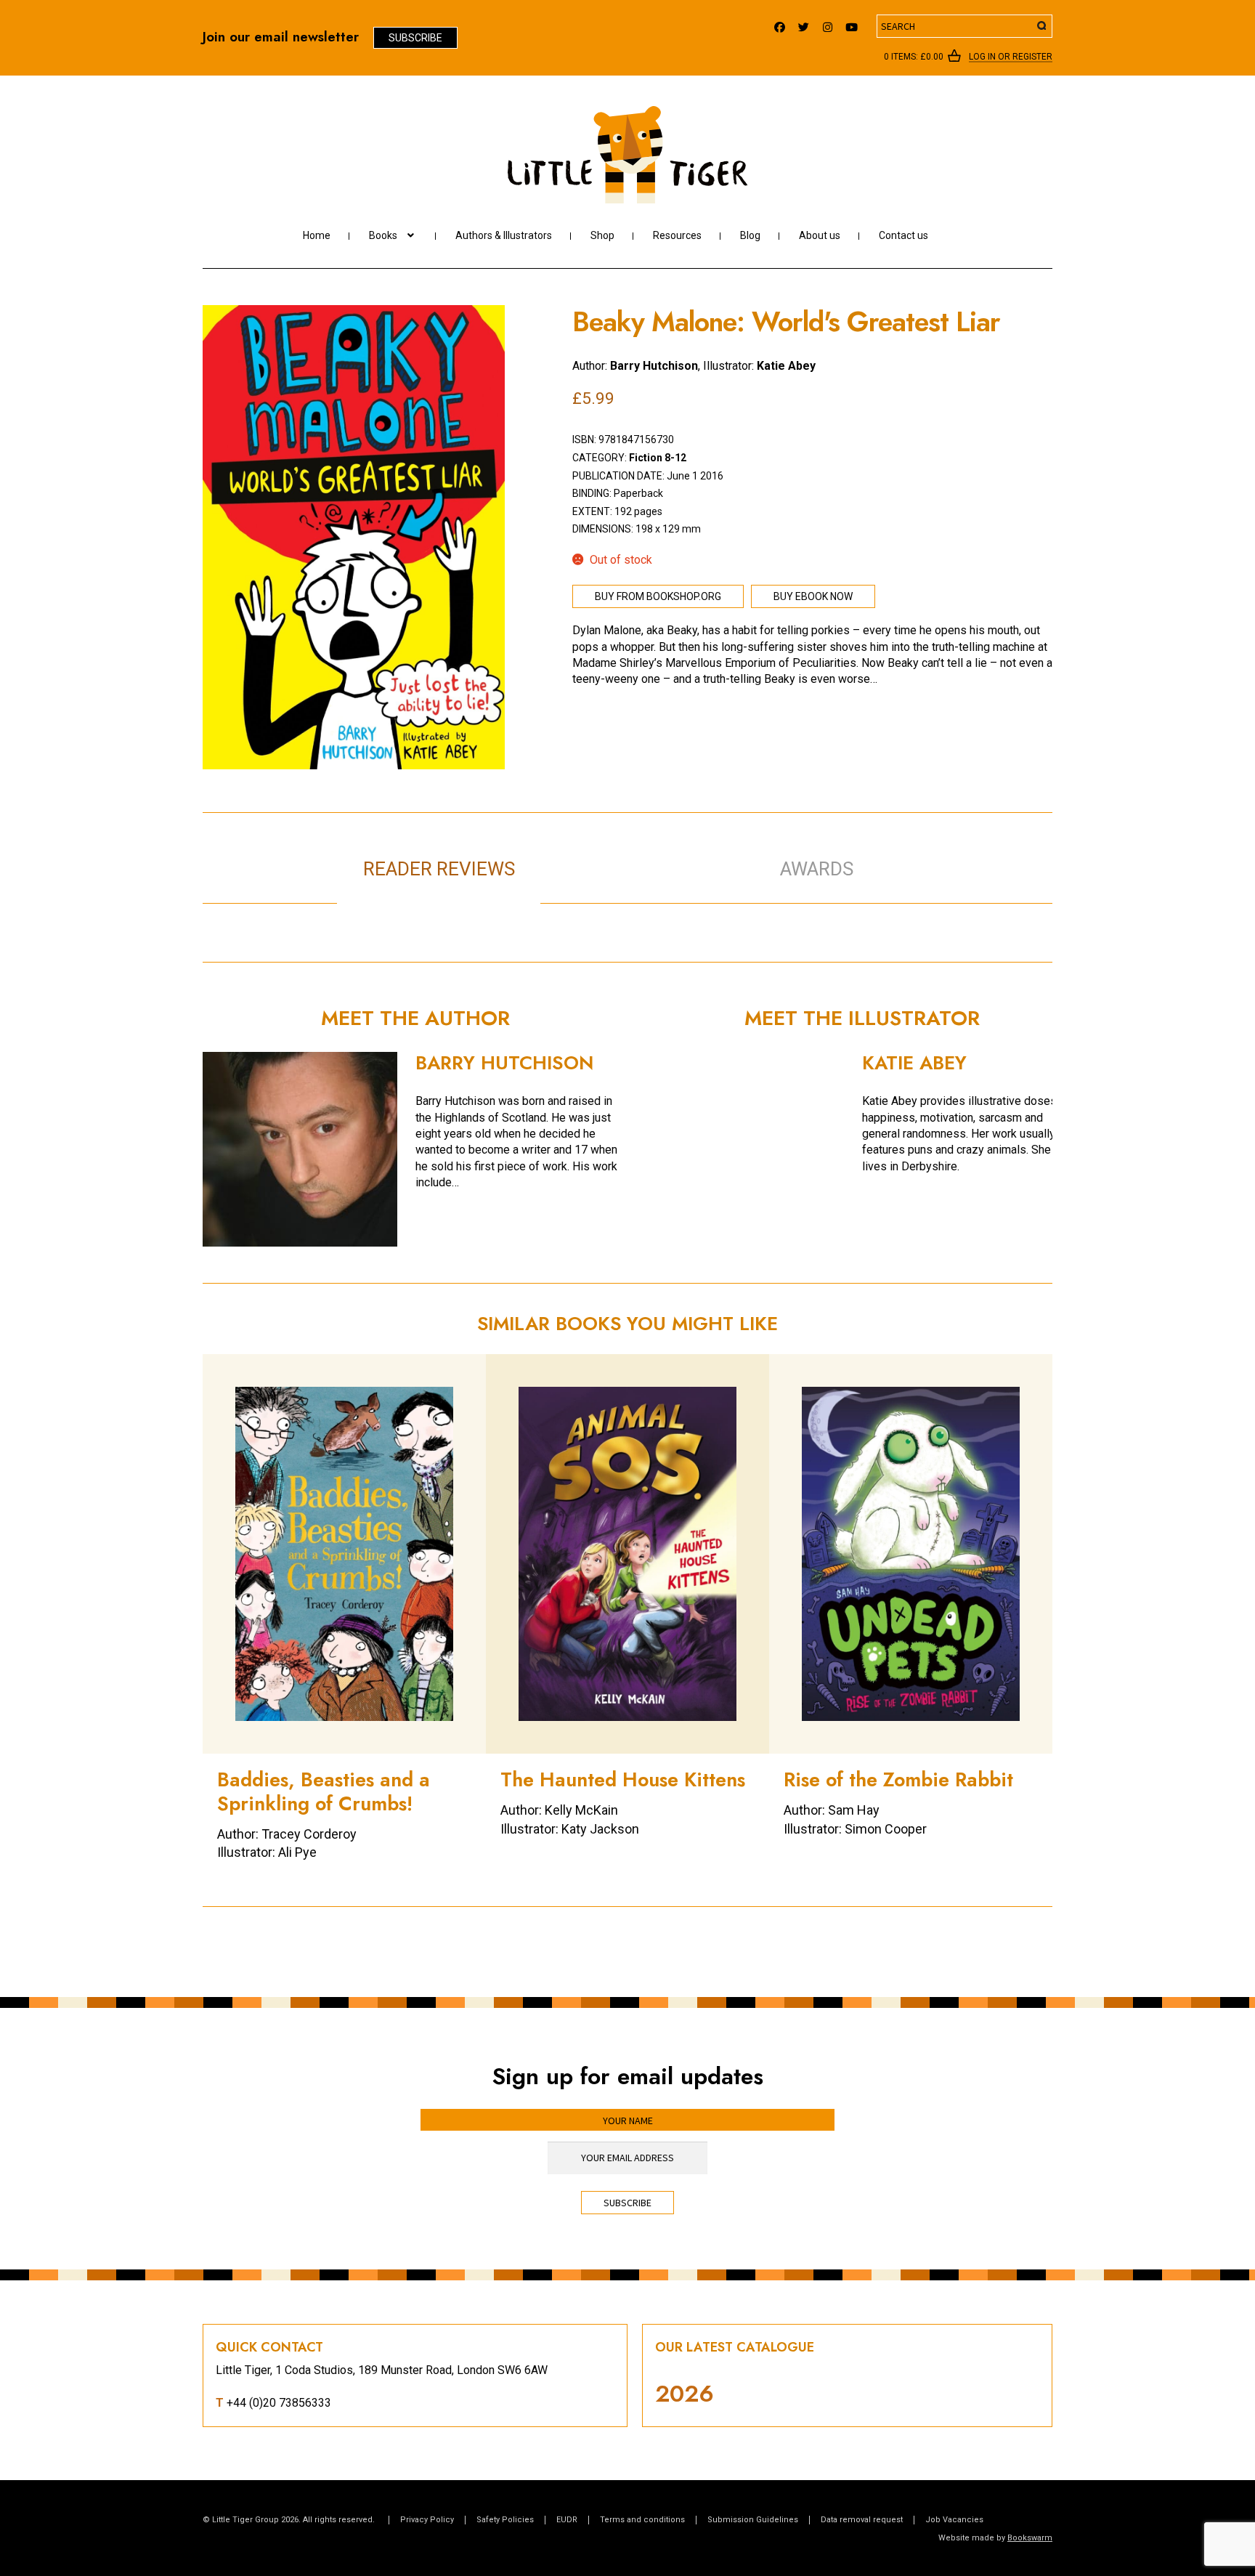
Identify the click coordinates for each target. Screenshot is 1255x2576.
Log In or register (1011, 57)
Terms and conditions (642, 2520)
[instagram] (828, 24)
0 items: (914, 57)
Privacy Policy (427, 2520)
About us (820, 235)
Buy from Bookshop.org (658, 596)
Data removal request (862, 2520)
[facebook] (780, 24)
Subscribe (415, 38)
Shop (602, 235)
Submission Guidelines (753, 2520)
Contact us (903, 235)
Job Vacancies (954, 2520)
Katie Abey (786, 366)
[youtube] (852, 24)
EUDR (567, 2520)
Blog (750, 235)
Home (317, 235)
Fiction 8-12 (658, 458)
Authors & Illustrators (504, 235)
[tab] (642, 854)
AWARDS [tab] (817, 869)
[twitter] (804, 24)
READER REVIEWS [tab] (439, 869)
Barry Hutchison (654, 366)
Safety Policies (505, 2520)
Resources (677, 235)
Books (383, 235)
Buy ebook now (813, 596)
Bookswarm (1030, 2538)
